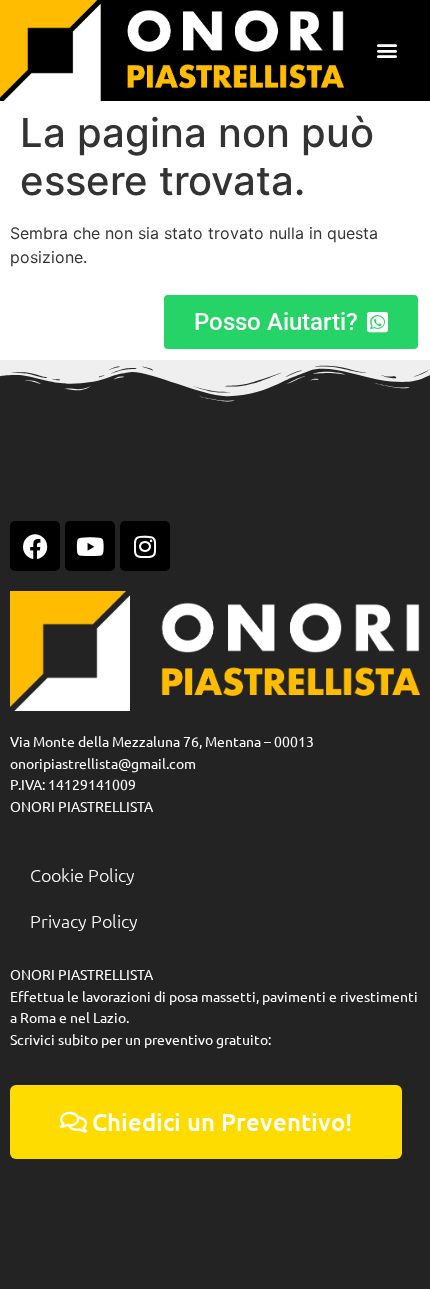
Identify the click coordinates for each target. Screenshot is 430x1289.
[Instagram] (145, 546)
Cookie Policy (82, 874)
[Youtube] (90, 546)
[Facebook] (35, 546)
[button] (387, 50)
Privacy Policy (84, 920)
